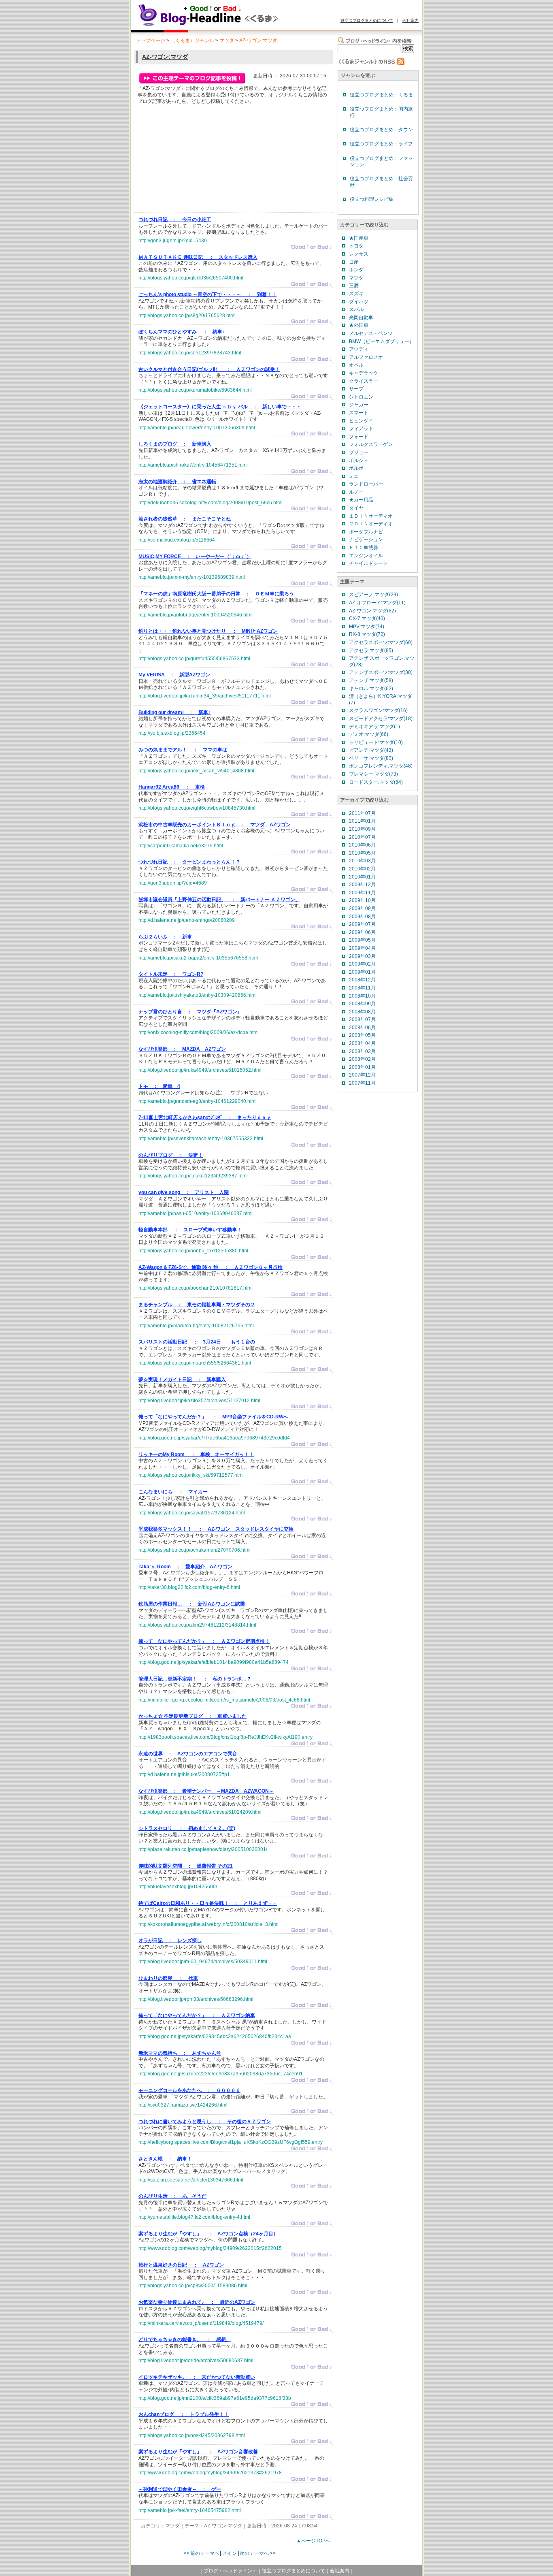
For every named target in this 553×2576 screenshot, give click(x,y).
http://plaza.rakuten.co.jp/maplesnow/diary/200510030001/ (203, 1849)
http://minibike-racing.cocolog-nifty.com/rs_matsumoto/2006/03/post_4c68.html (224, 1700)
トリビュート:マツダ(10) (376, 742)
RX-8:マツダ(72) (367, 634)
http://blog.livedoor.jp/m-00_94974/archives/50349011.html (203, 1962)
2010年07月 (362, 837)
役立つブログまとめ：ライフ (381, 144)
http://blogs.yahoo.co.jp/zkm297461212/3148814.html (197, 1625)
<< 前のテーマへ (201, 2553)
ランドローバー (366, 484)
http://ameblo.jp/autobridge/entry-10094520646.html (196, 615)
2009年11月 (362, 893)
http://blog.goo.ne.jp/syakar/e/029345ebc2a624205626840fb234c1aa (215, 2036)
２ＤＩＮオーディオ (371, 524)
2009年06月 (362, 932)
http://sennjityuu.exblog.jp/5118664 (177, 540)
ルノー (356, 492)
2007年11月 (362, 1083)
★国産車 (359, 238)
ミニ (354, 476)
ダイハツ (359, 302)
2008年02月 (362, 1059)
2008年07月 (362, 1019)
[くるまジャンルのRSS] (371, 64)
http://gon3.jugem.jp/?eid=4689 (173, 883)
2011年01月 (362, 821)
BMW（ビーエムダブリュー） (382, 341)
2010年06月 (362, 845)
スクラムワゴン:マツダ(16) (378, 710)
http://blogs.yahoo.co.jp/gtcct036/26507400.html (191, 278)
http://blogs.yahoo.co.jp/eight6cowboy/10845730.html (197, 808)
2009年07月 (362, 924)
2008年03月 (362, 1051)
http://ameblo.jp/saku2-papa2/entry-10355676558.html (198, 958)
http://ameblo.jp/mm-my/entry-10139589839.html (192, 577)
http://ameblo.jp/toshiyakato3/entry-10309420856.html (198, 995)
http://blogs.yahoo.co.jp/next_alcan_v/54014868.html (196, 771)
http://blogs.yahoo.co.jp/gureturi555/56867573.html (194, 659)
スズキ (356, 294)
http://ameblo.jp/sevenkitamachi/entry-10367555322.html (201, 1139)
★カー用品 (361, 500)
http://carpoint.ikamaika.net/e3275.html (181, 846)
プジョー (359, 452)
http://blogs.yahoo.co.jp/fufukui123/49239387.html (193, 1176)
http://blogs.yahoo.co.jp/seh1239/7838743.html (190, 353)
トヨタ (356, 246)
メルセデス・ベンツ (371, 333)
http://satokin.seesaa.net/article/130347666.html (191, 2180)
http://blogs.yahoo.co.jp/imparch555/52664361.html (195, 1363)
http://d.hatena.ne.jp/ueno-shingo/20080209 (187, 920)
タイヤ (356, 508)
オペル (356, 365)
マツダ (227, 41)
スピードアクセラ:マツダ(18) (381, 719)
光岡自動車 (361, 318)
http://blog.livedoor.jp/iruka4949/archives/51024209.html (200, 1812)
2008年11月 (362, 988)
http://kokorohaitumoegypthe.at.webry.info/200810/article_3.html (208, 1924)
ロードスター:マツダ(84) (376, 782)
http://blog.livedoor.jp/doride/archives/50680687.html (196, 2361)
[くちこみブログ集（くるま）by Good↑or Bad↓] (226, 26)
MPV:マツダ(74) (367, 627)
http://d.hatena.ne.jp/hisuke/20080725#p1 (184, 1774)
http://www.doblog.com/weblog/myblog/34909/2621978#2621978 (210, 2473)
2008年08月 (362, 1012)
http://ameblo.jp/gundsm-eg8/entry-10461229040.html (198, 1101)
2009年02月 (362, 964)
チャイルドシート (368, 563)
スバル (356, 309)
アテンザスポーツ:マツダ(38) (381, 672)
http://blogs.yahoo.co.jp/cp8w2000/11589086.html (193, 2286)
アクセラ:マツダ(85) (371, 650)
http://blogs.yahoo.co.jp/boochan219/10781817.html (196, 1288)
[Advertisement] (199, 160)
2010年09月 (362, 829)
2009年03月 (362, 956)
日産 (354, 262)
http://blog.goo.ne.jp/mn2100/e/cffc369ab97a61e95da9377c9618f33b (215, 2398)
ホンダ (356, 270)
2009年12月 (362, 885)
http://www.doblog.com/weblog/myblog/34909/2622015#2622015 (210, 2248)
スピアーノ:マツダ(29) (373, 595)
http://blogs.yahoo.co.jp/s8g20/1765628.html (187, 316)
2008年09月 (362, 1004)
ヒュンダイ (361, 421)
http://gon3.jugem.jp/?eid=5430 (173, 241)
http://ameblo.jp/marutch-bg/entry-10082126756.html (196, 1326)
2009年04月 (362, 948)
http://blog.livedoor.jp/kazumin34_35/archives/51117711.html (205, 696)
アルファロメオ (366, 357)
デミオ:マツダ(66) (369, 734)
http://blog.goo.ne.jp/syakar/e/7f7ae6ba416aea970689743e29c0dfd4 (214, 1438)
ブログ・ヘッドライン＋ (230, 2571)
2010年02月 (362, 869)
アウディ (359, 349)
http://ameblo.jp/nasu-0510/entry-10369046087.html (196, 1213)
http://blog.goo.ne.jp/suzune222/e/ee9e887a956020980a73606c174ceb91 (221, 2074)
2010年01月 (362, 877)
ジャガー (359, 405)
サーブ (356, 389)
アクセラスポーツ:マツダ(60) (381, 642)
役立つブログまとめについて (367, 20)
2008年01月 (362, 1067)
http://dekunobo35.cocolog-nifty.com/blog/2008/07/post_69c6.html (211, 503)
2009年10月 (362, 900)
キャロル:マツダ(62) (371, 689)
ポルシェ (359, 461)
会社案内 (410, 20)
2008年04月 (362, 1043)
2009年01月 (362, 972)
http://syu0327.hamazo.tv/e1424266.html (183, 2105)
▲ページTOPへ (313, 2541)
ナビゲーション (366, 540)
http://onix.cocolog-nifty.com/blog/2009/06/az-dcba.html (199, 1032)
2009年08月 (362, 917)
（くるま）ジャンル (192, 41)
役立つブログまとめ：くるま (381, 95)
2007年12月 (362, 1075)
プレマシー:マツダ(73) (373, 774)
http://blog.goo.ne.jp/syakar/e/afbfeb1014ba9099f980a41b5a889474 (214, 1662)
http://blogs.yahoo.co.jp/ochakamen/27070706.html (195, 1550)
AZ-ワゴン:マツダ (258, 41)
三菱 (354, 286)
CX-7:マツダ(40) (367, 618)
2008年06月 (362, 1028)
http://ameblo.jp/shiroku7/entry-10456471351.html (193, 465)
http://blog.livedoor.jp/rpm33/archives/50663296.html (196, 1999)
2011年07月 (362, 813)
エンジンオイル (366, 556)
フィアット (361, 429)
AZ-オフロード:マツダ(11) (377, 603)
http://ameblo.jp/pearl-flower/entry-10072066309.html (197, 428)
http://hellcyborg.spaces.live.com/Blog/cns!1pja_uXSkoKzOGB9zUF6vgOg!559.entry (231, 2142)
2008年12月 (362, 980)
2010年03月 (362, 861)
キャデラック (364, 373)
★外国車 (359, 325)
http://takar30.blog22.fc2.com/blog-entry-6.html (189, 1587)
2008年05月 (362, 1035)
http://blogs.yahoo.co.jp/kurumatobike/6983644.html (195, 390)
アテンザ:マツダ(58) (371, 680)
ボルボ (356, 468)
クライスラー (364, 381)
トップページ (151, 41)
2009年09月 (362, 908)
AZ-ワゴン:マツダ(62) (372, 611)
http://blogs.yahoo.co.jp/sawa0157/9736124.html (192, 1513)
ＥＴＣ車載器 (364, 548)
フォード (359, 437)
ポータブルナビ (366, 532)
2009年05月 (362, 940)
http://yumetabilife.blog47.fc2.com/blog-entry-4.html (194, 2217)
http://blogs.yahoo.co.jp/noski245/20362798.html (192, 2435)
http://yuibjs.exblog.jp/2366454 (172, 733)
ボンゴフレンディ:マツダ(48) (381, 766)
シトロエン (361, 397)
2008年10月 (362, 996)
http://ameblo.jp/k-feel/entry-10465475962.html (190, 2510)
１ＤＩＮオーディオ (371, 516)
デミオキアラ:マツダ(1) (374, 727)
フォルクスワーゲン (371, 444)
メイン (230, 2553)
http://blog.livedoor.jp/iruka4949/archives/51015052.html (200, 1070)
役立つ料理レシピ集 (372, 199)
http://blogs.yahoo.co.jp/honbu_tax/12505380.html (193, 1251)
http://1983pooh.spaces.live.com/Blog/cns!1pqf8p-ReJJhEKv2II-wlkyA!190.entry (225, 1737)
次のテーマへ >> (258, 2553)
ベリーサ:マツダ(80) (371, 758)
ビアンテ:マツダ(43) (371, 750)
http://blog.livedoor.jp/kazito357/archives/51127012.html (199, 1401)
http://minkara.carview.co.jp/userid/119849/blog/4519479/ (201, 2323)
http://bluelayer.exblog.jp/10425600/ (178, 1887)
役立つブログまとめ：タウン (381, 130)
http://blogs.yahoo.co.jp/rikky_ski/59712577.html (191, 1475)
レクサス (359, 254)
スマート (359, 413)
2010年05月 (362, 853)
